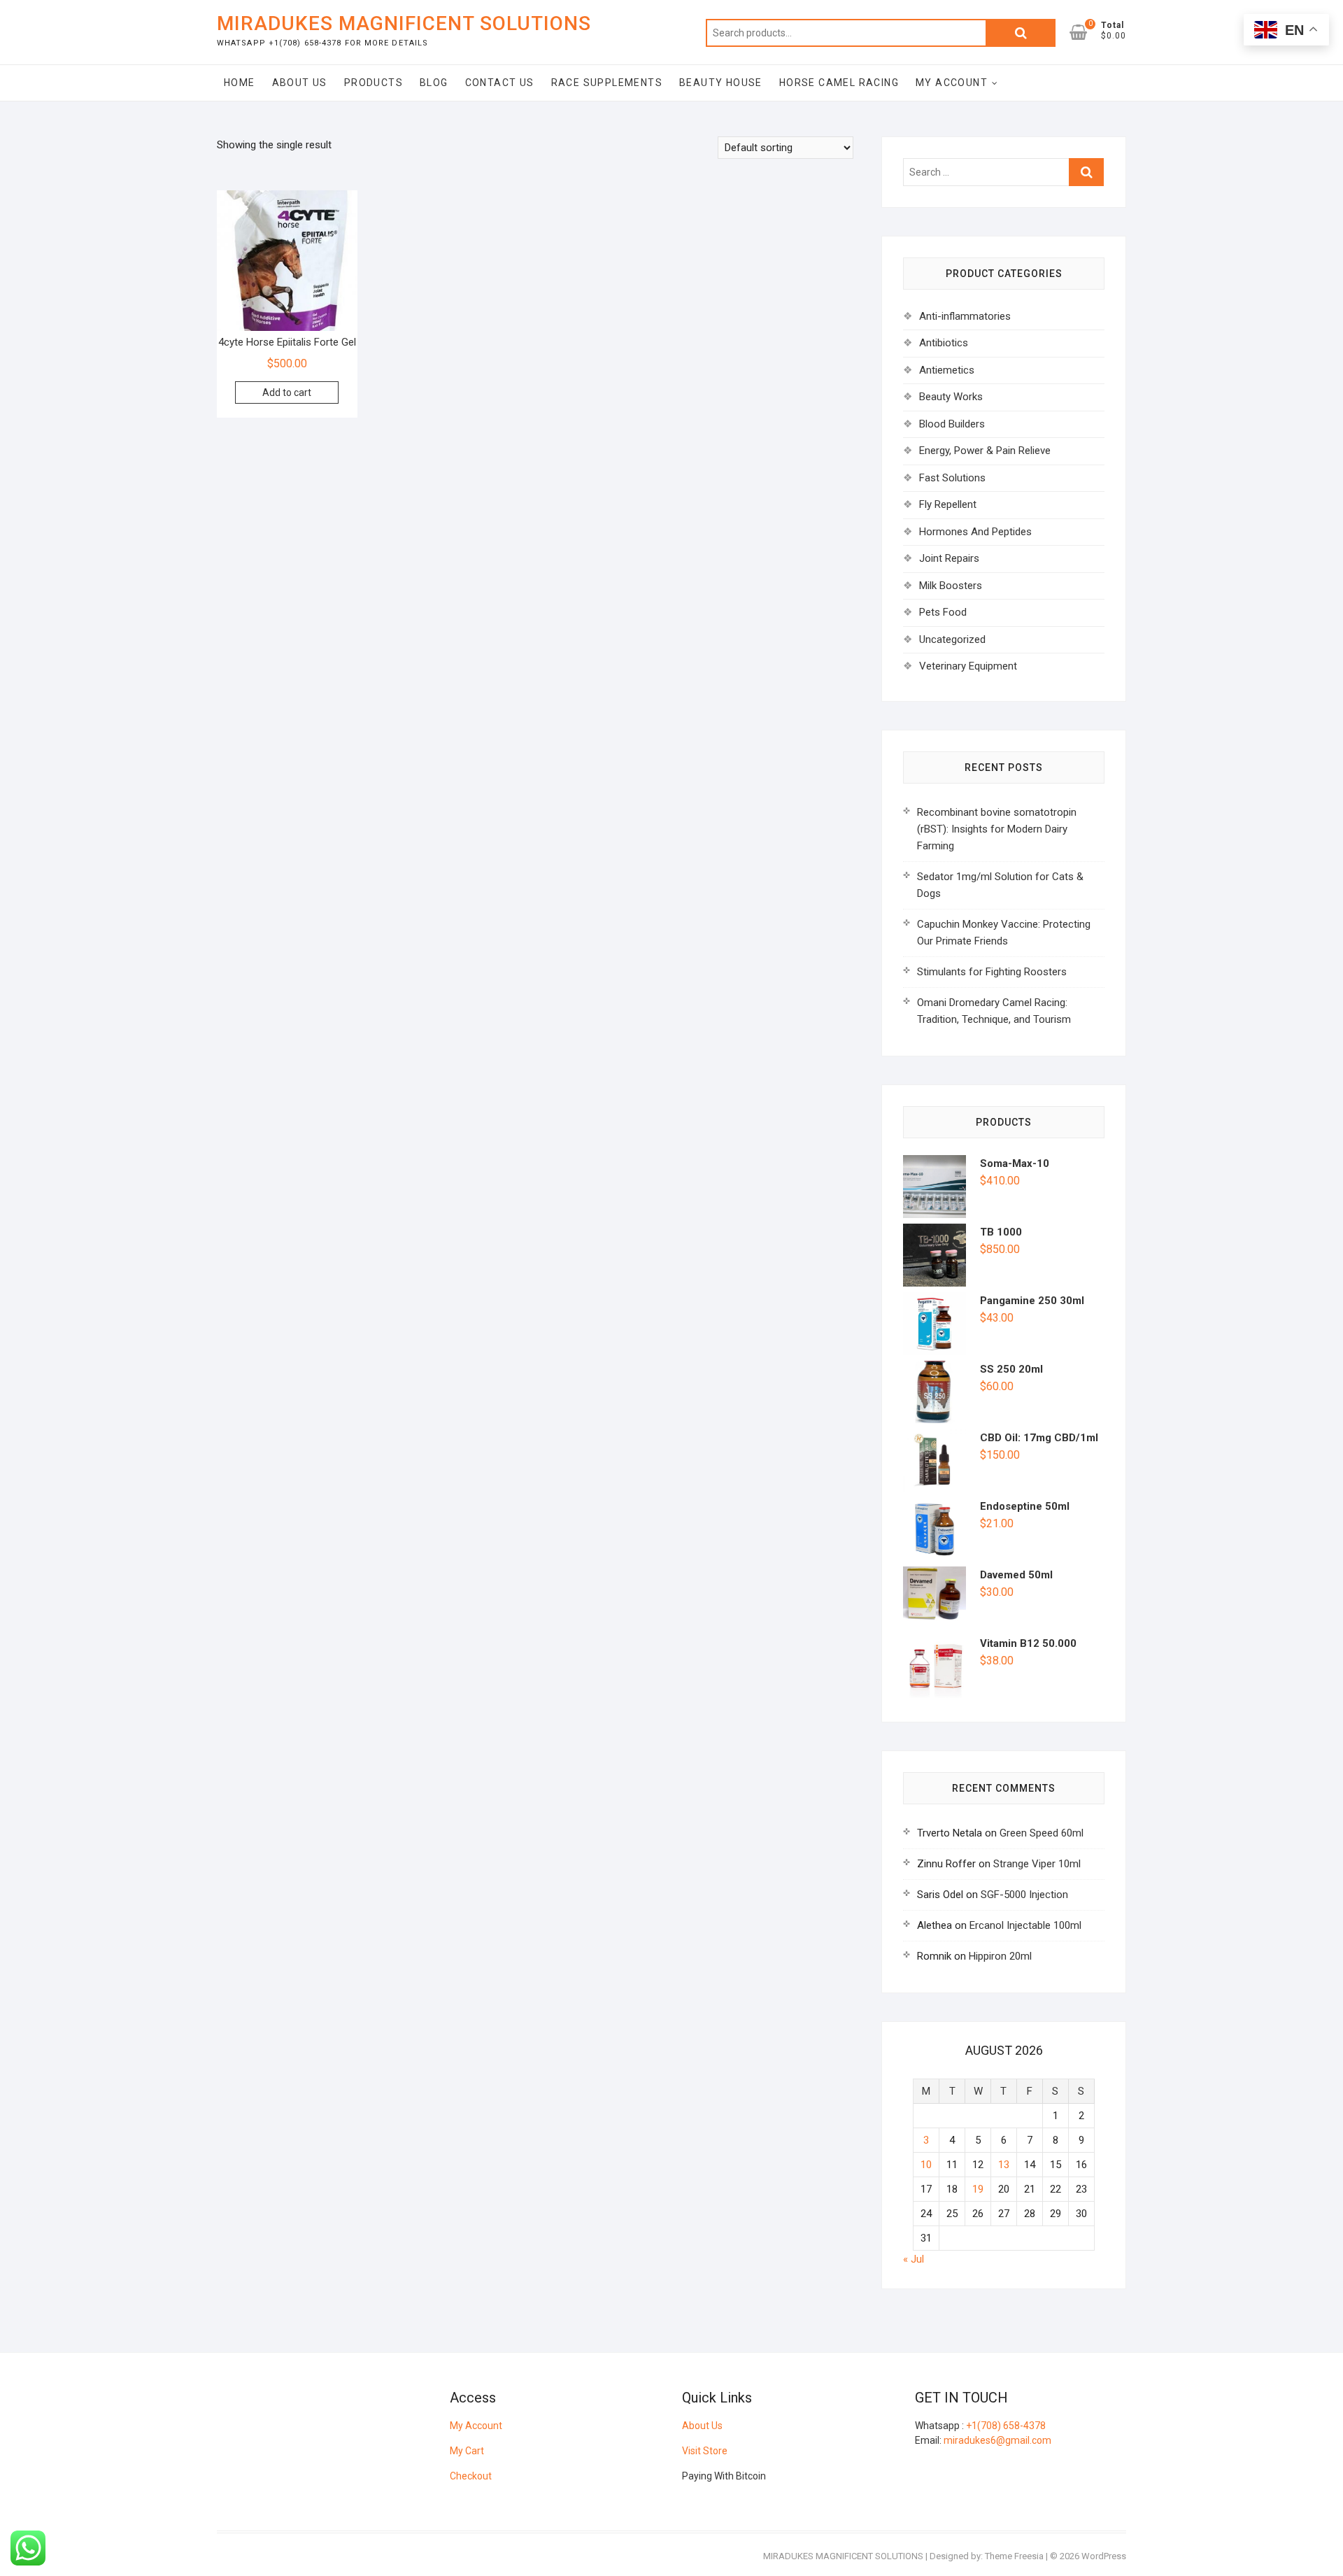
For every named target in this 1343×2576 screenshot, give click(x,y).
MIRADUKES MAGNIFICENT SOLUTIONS (404, 23)
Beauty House (721, 83)
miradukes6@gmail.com (997, 2440)
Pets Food (943, 612)
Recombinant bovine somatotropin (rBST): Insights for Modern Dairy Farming (997, 829)
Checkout (471, 2476)
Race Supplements (607, 83)
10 (926, 2165)
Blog (434, 83)
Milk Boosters (951, 586)
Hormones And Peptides (975, 532)
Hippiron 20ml (1000, 1956)
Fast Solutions (952, 478)
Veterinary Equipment (968, 666)
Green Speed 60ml (1042, 1833)
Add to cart (287, 392)
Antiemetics (947, 370)
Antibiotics (944, 343)
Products (374, 83)
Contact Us (500, 83)
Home (240, 83)
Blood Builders (952, 424)
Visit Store (705, 2451)
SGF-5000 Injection (1024, 1895)
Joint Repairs (949, 558)
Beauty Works (951, 397)
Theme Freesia (1014, 2556)
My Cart (467, 2451)
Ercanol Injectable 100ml (1025, 1925)
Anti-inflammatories (965, 316)
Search (1021, 33)
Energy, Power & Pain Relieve (985, 451)
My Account (952, 83)
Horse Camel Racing (839, 83)
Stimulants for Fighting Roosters (992, 972)
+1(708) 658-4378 (1006, 2426)
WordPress (1104, 2556)
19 (978, 2189)
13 (1004, 2165)
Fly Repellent (948, 504)
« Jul (914, 2259)
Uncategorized (952, 639)
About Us (300, 83)
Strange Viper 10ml (1037, 1864)
